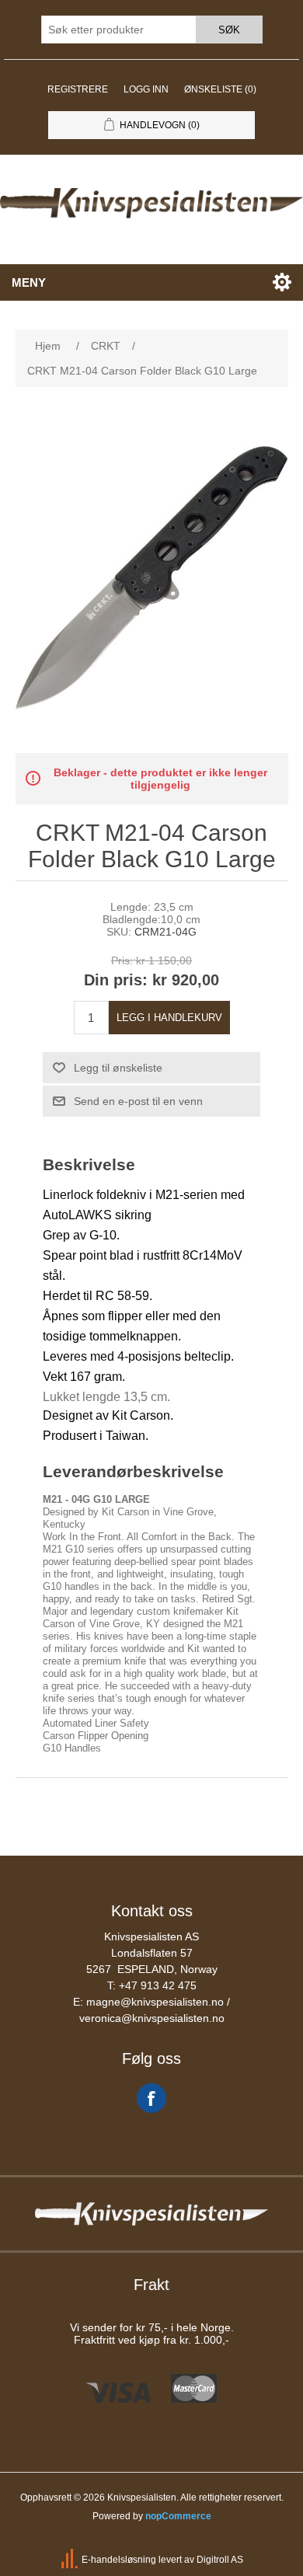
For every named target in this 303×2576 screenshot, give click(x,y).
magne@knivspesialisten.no (155, 2002)
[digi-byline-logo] (71, 2560)
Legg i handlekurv (169, 1018)
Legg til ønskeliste (118, 1068)
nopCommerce (178, 2516)
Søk (229, 30)
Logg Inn (146, 89)
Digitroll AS (220, 2560)
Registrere (78, 89)
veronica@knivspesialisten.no (152, 2018)
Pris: (122, 960)
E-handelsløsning (119, 2560)
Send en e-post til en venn (138, 1101)
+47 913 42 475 (158, 1985)
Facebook (151, 2098)
